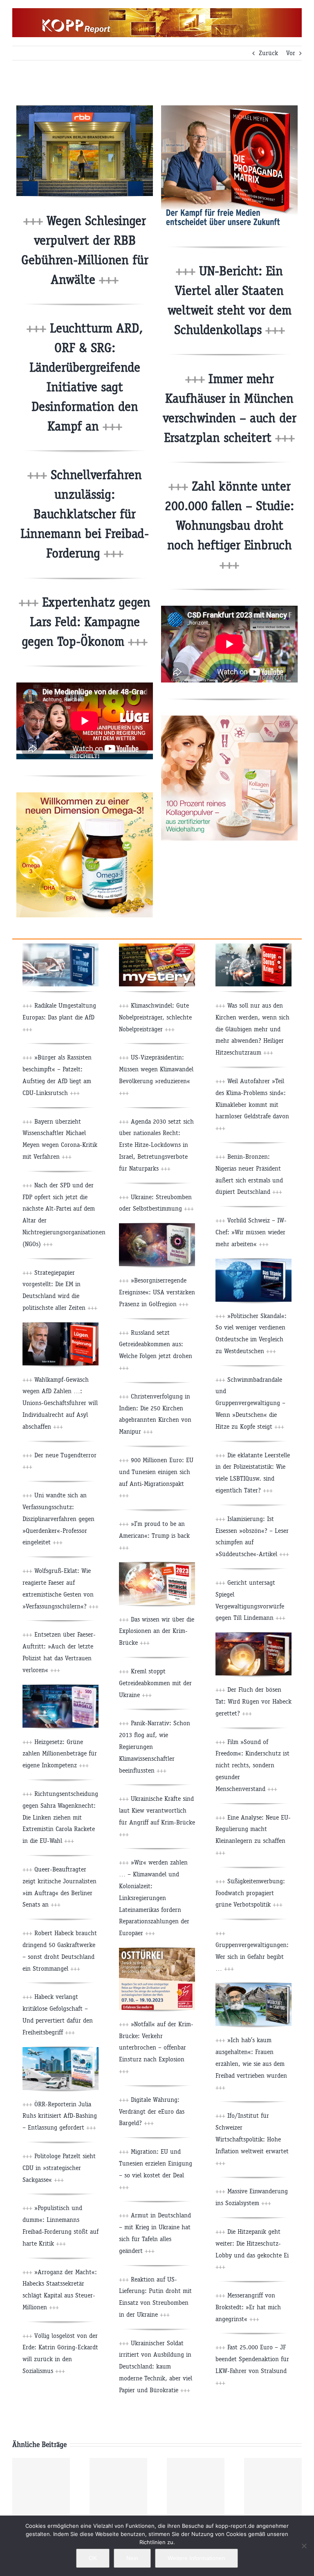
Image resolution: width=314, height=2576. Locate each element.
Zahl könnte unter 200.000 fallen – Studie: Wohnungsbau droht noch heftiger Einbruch (229, 525)
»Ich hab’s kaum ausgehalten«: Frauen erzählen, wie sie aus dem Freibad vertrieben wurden (251, 2063)
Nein (132, 2558)
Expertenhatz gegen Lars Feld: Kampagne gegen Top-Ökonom (86, 622)
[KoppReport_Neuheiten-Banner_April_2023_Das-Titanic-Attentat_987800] (253, 1262)
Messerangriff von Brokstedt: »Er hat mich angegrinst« (248, 2307)
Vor (291, 53)
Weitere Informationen (196, 2558)
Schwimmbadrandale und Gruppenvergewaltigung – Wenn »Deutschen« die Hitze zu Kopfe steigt (250, 1403)
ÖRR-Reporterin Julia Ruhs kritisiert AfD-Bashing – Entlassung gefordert (60, 2116)
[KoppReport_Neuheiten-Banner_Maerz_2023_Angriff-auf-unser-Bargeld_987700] (61, 1688)
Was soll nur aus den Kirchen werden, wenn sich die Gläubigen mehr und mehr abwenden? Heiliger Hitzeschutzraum (252, 1029)
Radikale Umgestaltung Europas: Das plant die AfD (59, 1017)
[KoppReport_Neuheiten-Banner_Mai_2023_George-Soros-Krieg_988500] (253, 947)
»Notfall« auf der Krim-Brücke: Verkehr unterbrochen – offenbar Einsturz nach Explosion (156, 2047)
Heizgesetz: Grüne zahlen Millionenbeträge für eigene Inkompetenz (60, 1754)
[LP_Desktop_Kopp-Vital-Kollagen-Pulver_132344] (229, 719)
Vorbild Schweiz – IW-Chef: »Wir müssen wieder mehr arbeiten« (251, 1232)
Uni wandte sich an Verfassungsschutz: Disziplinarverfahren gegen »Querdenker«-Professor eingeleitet (58, 1519)
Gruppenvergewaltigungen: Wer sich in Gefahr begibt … (252, 1957)
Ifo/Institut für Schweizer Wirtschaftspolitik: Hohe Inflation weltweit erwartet (252, 2139)
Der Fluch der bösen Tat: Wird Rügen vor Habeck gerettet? (253, 1701)
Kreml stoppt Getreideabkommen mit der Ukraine (155, 1683)
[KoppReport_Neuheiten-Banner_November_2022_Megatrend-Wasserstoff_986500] (61, 2050)
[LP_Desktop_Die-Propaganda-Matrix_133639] (229, 108)
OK (93, 2558)
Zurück (268, 53)
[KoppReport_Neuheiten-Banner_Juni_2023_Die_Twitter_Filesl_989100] (61, 947)
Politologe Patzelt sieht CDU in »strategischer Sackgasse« (59, 2168)
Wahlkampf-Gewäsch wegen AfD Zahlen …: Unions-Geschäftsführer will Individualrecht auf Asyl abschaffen (60, 1403)
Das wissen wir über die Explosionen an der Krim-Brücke (157, 1631)
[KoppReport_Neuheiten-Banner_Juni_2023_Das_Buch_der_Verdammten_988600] (157, 1226)
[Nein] (304, 2546)
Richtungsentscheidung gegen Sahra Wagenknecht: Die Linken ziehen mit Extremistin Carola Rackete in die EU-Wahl (60, 1817)
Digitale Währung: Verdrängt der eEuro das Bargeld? (152, 2111)
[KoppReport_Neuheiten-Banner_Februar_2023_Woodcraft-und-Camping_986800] (253, 1986)
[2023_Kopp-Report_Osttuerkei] (157, 1951)
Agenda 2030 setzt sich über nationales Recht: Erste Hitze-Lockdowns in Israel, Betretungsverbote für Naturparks (156, 1145)
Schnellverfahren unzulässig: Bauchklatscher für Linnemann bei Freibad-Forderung (85, 514)
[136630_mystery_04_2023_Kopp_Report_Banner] (157, 947)
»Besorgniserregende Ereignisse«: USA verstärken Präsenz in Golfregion (157, 1292)
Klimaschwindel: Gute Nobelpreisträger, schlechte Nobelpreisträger (155, 1017)
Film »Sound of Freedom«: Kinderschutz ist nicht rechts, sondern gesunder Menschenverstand (252, 1765)
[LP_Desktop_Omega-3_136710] (85, 795)
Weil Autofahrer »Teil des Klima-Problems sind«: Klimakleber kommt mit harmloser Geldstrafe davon (252, 1104)
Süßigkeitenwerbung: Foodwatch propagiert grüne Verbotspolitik (250, 1893)
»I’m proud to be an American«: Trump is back (154, 1536)
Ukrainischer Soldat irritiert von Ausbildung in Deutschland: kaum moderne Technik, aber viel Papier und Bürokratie (156, 2366)
